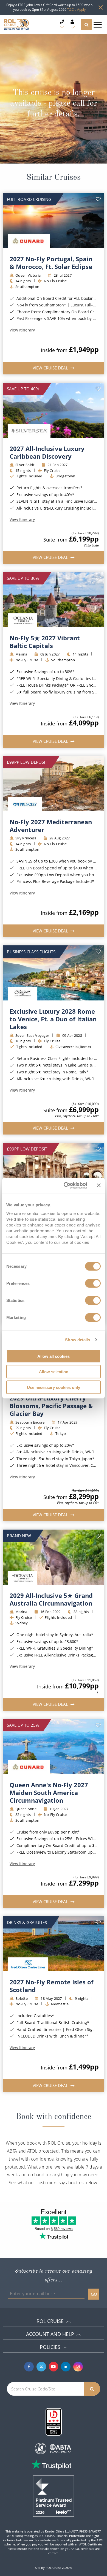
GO (94, 2294)
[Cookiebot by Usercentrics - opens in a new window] (65, 1185)
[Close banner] (99, 1185)
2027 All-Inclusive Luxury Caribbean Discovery (47, 452)
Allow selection (54, 1372)
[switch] (93, 1283)
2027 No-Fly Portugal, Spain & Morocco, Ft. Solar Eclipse (51, 263)
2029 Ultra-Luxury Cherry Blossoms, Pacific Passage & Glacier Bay (51, 1406)
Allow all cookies (54, 1356)
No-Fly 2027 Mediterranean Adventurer (51, 826)
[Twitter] (41, 2367)
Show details (78, 1340)
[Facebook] (29, 2367)
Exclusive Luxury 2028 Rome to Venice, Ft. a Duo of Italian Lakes (53, 1019)
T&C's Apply (76, 9)
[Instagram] (78, 2367)
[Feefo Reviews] (54, 2496)
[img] (54, 221)
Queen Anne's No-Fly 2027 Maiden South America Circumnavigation (49, 1792)
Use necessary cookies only (54, 1387)
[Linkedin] (66, 2367)
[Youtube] (54, 2367)
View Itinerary (22, 330)
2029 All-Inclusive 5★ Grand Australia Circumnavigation (51, 1599)
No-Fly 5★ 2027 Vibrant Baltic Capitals (45, 642)
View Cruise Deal (51, 368)
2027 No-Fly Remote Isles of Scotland (52, 1986)
